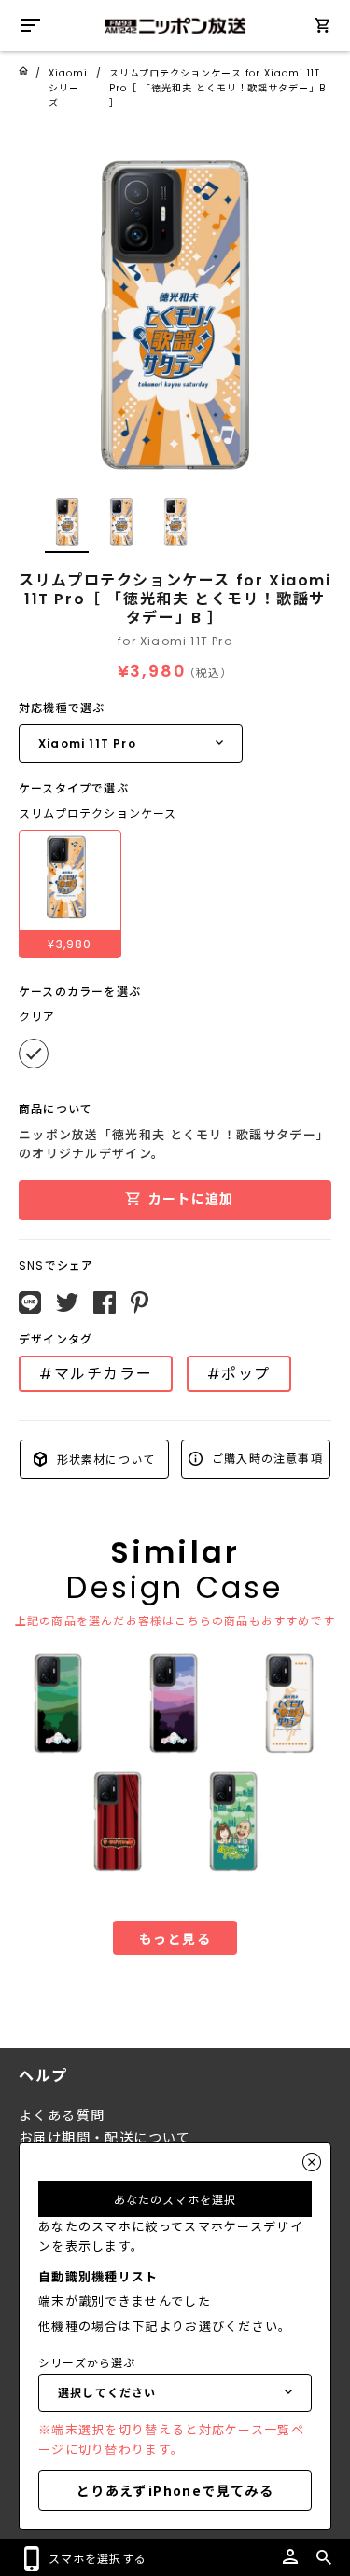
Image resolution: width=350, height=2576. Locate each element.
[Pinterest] (140, 1302)
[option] (175, 316)
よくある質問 (62, 2115)
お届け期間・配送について (105, 2138)
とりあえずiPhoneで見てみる (175, 2490)
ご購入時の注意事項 (266, 1458)
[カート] (322, 28)
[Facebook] (105, 1302)
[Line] (30, 1302)
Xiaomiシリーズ (68, 88)
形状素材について (104, 1459)
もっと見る (175, 1938)
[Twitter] (67, 1302)
